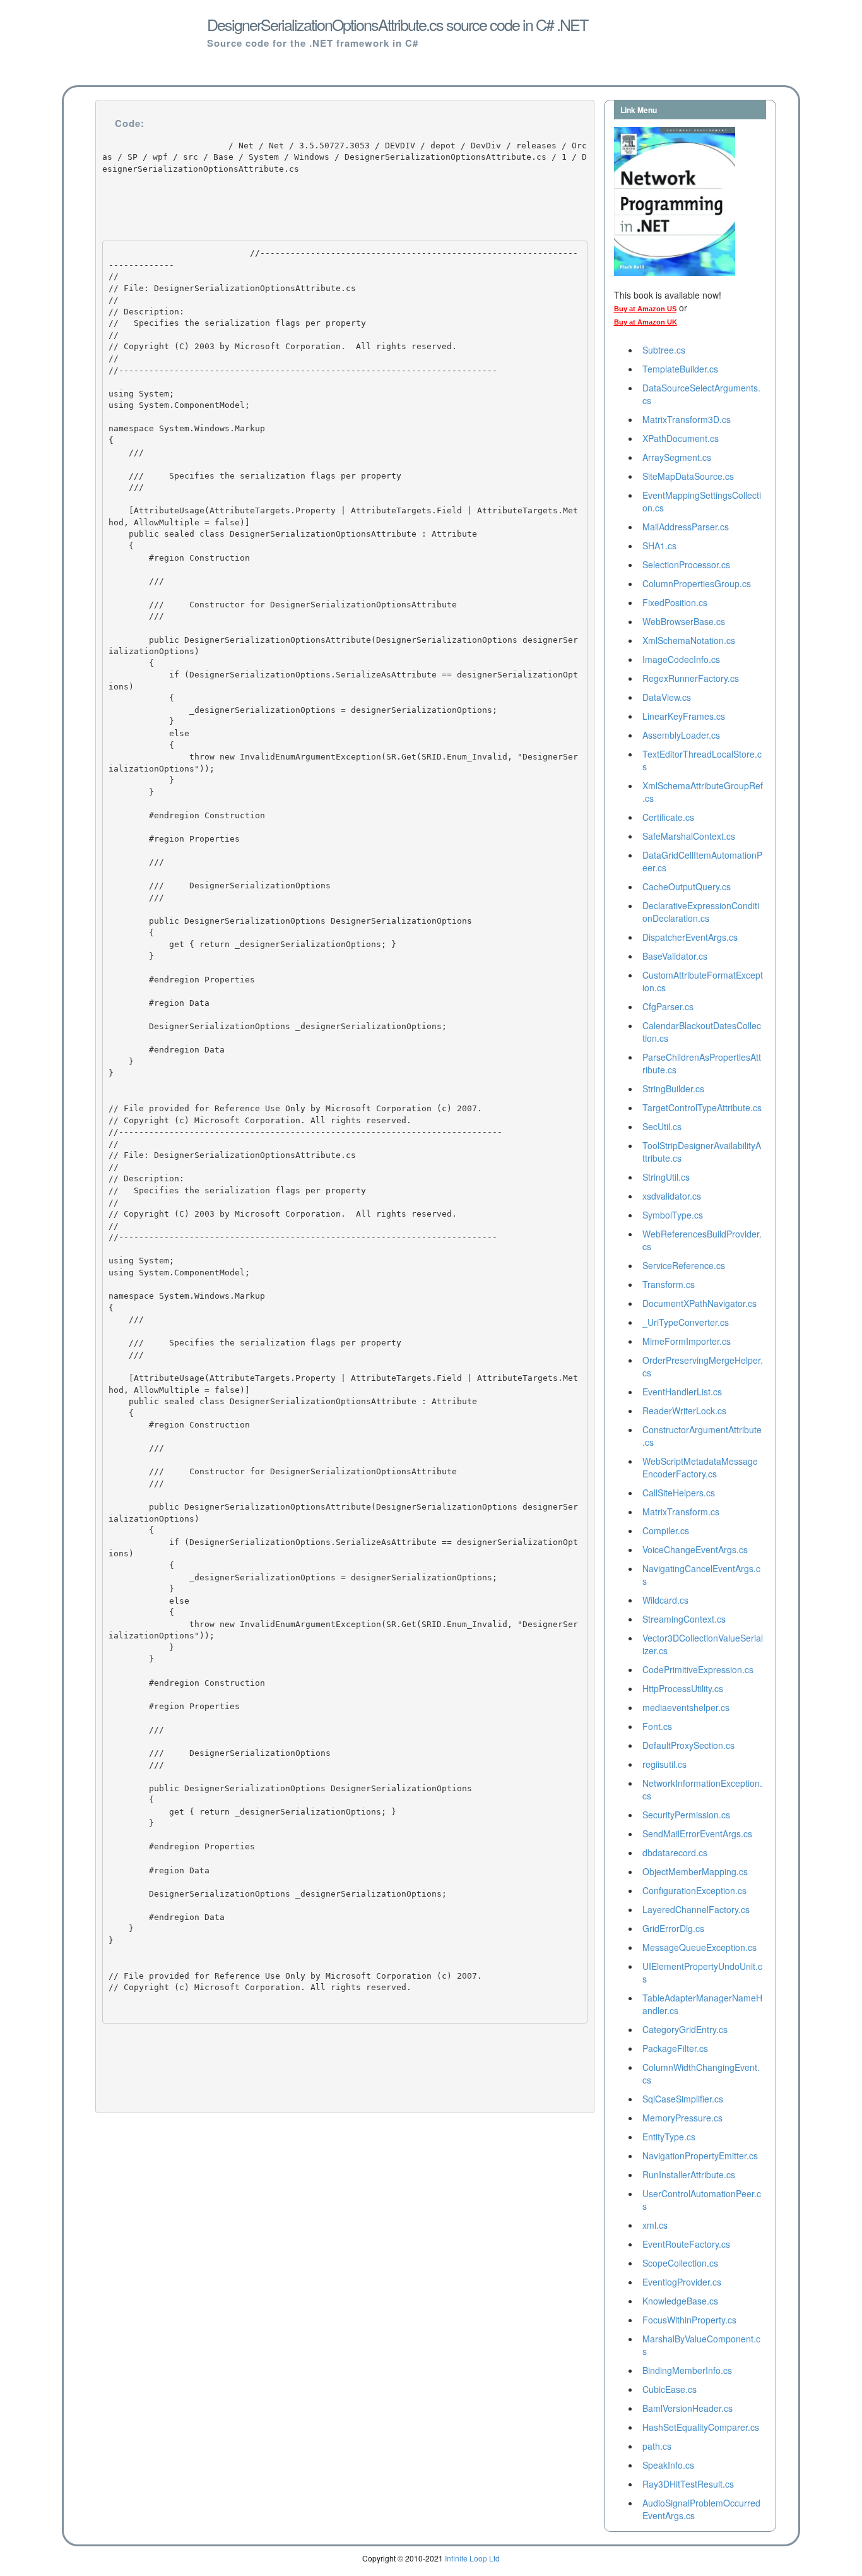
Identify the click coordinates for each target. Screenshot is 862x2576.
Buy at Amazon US (645, 309)
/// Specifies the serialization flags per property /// (255, 475)
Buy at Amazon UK (646, 322)
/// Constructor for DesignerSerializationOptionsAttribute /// (285, 604)
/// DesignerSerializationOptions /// (220, 886)
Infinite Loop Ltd (472, 2558)
